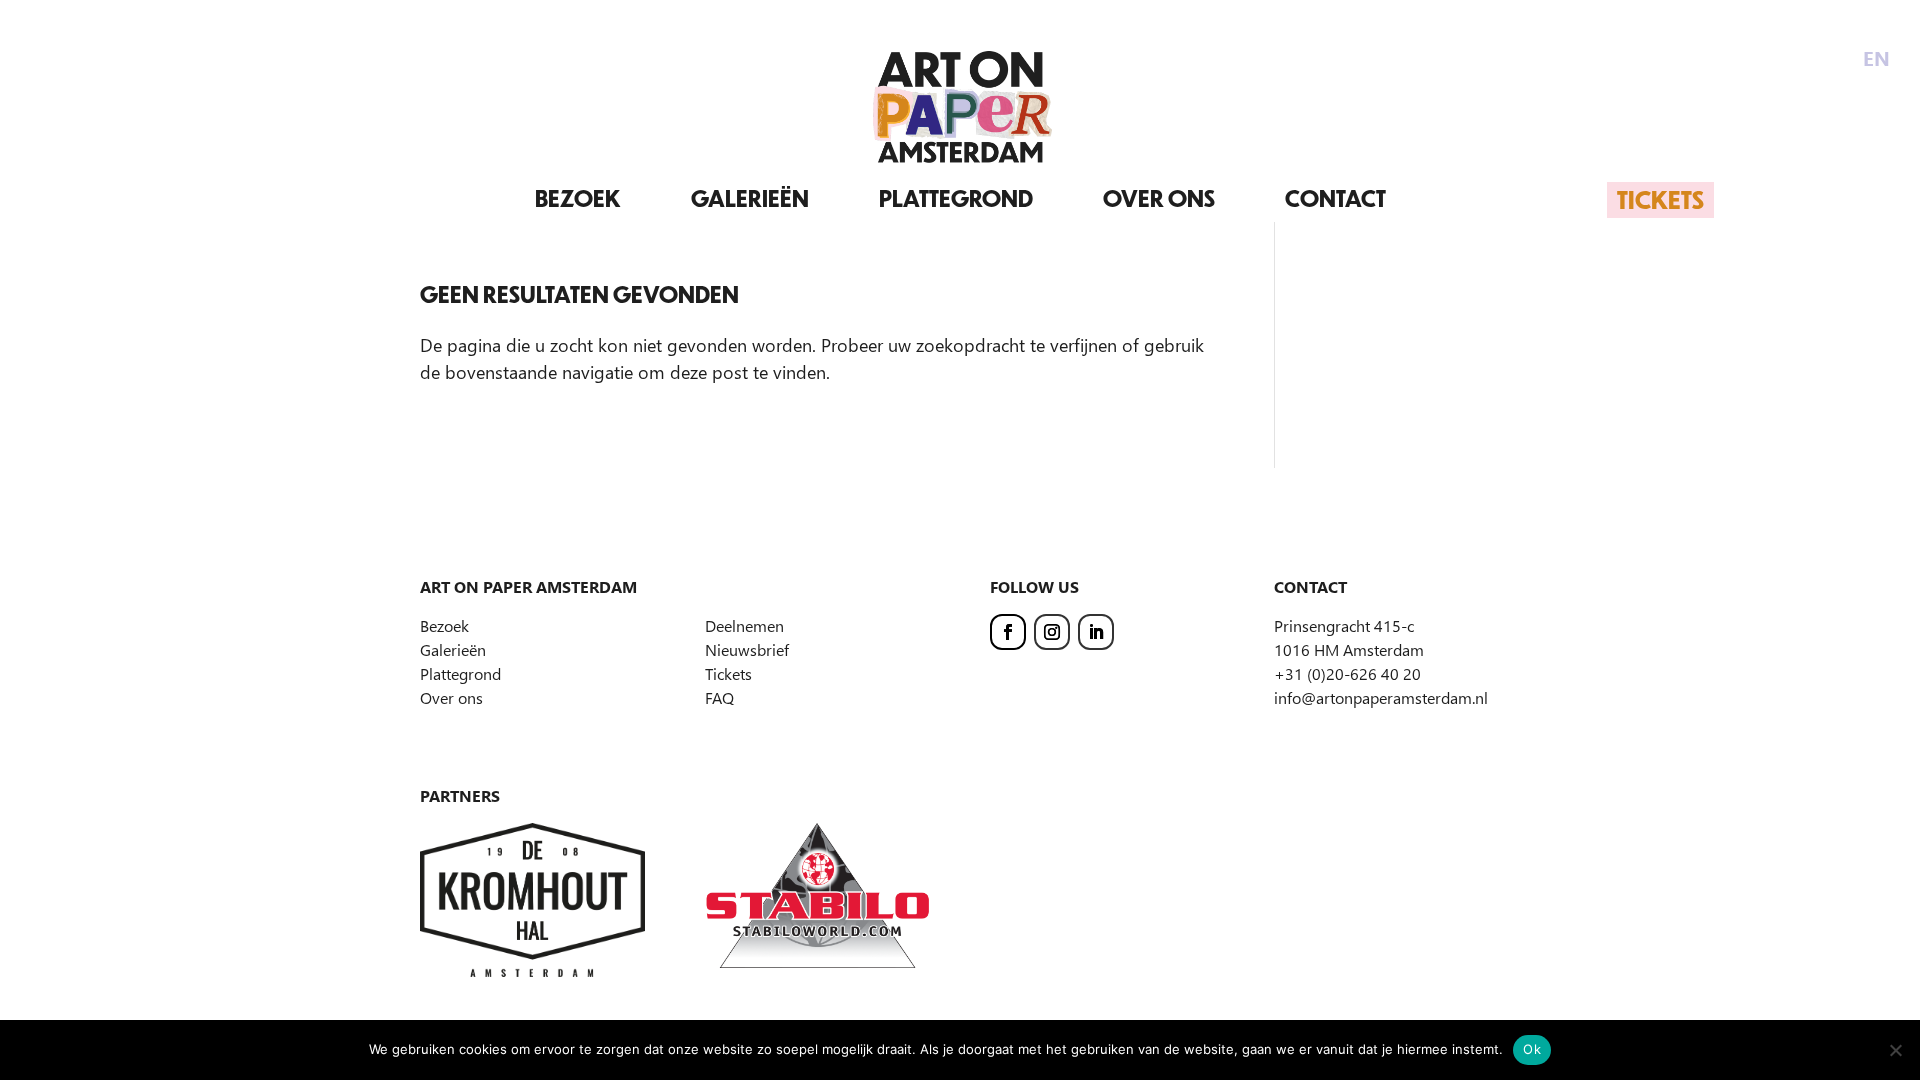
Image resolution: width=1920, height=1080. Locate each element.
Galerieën (750, 198)
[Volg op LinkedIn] (1096, 632)
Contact (1335, 198)
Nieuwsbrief (747, 649)
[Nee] (1895, 1050)
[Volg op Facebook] (1008, 632)
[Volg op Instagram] (1052, 632)
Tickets (1660, 199)
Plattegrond (956, 198)
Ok (1532, 1049)
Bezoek (578, 198)
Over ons (1159, 198)
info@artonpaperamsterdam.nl (1381, 697)
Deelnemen (744, 625)
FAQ (719, 697)
